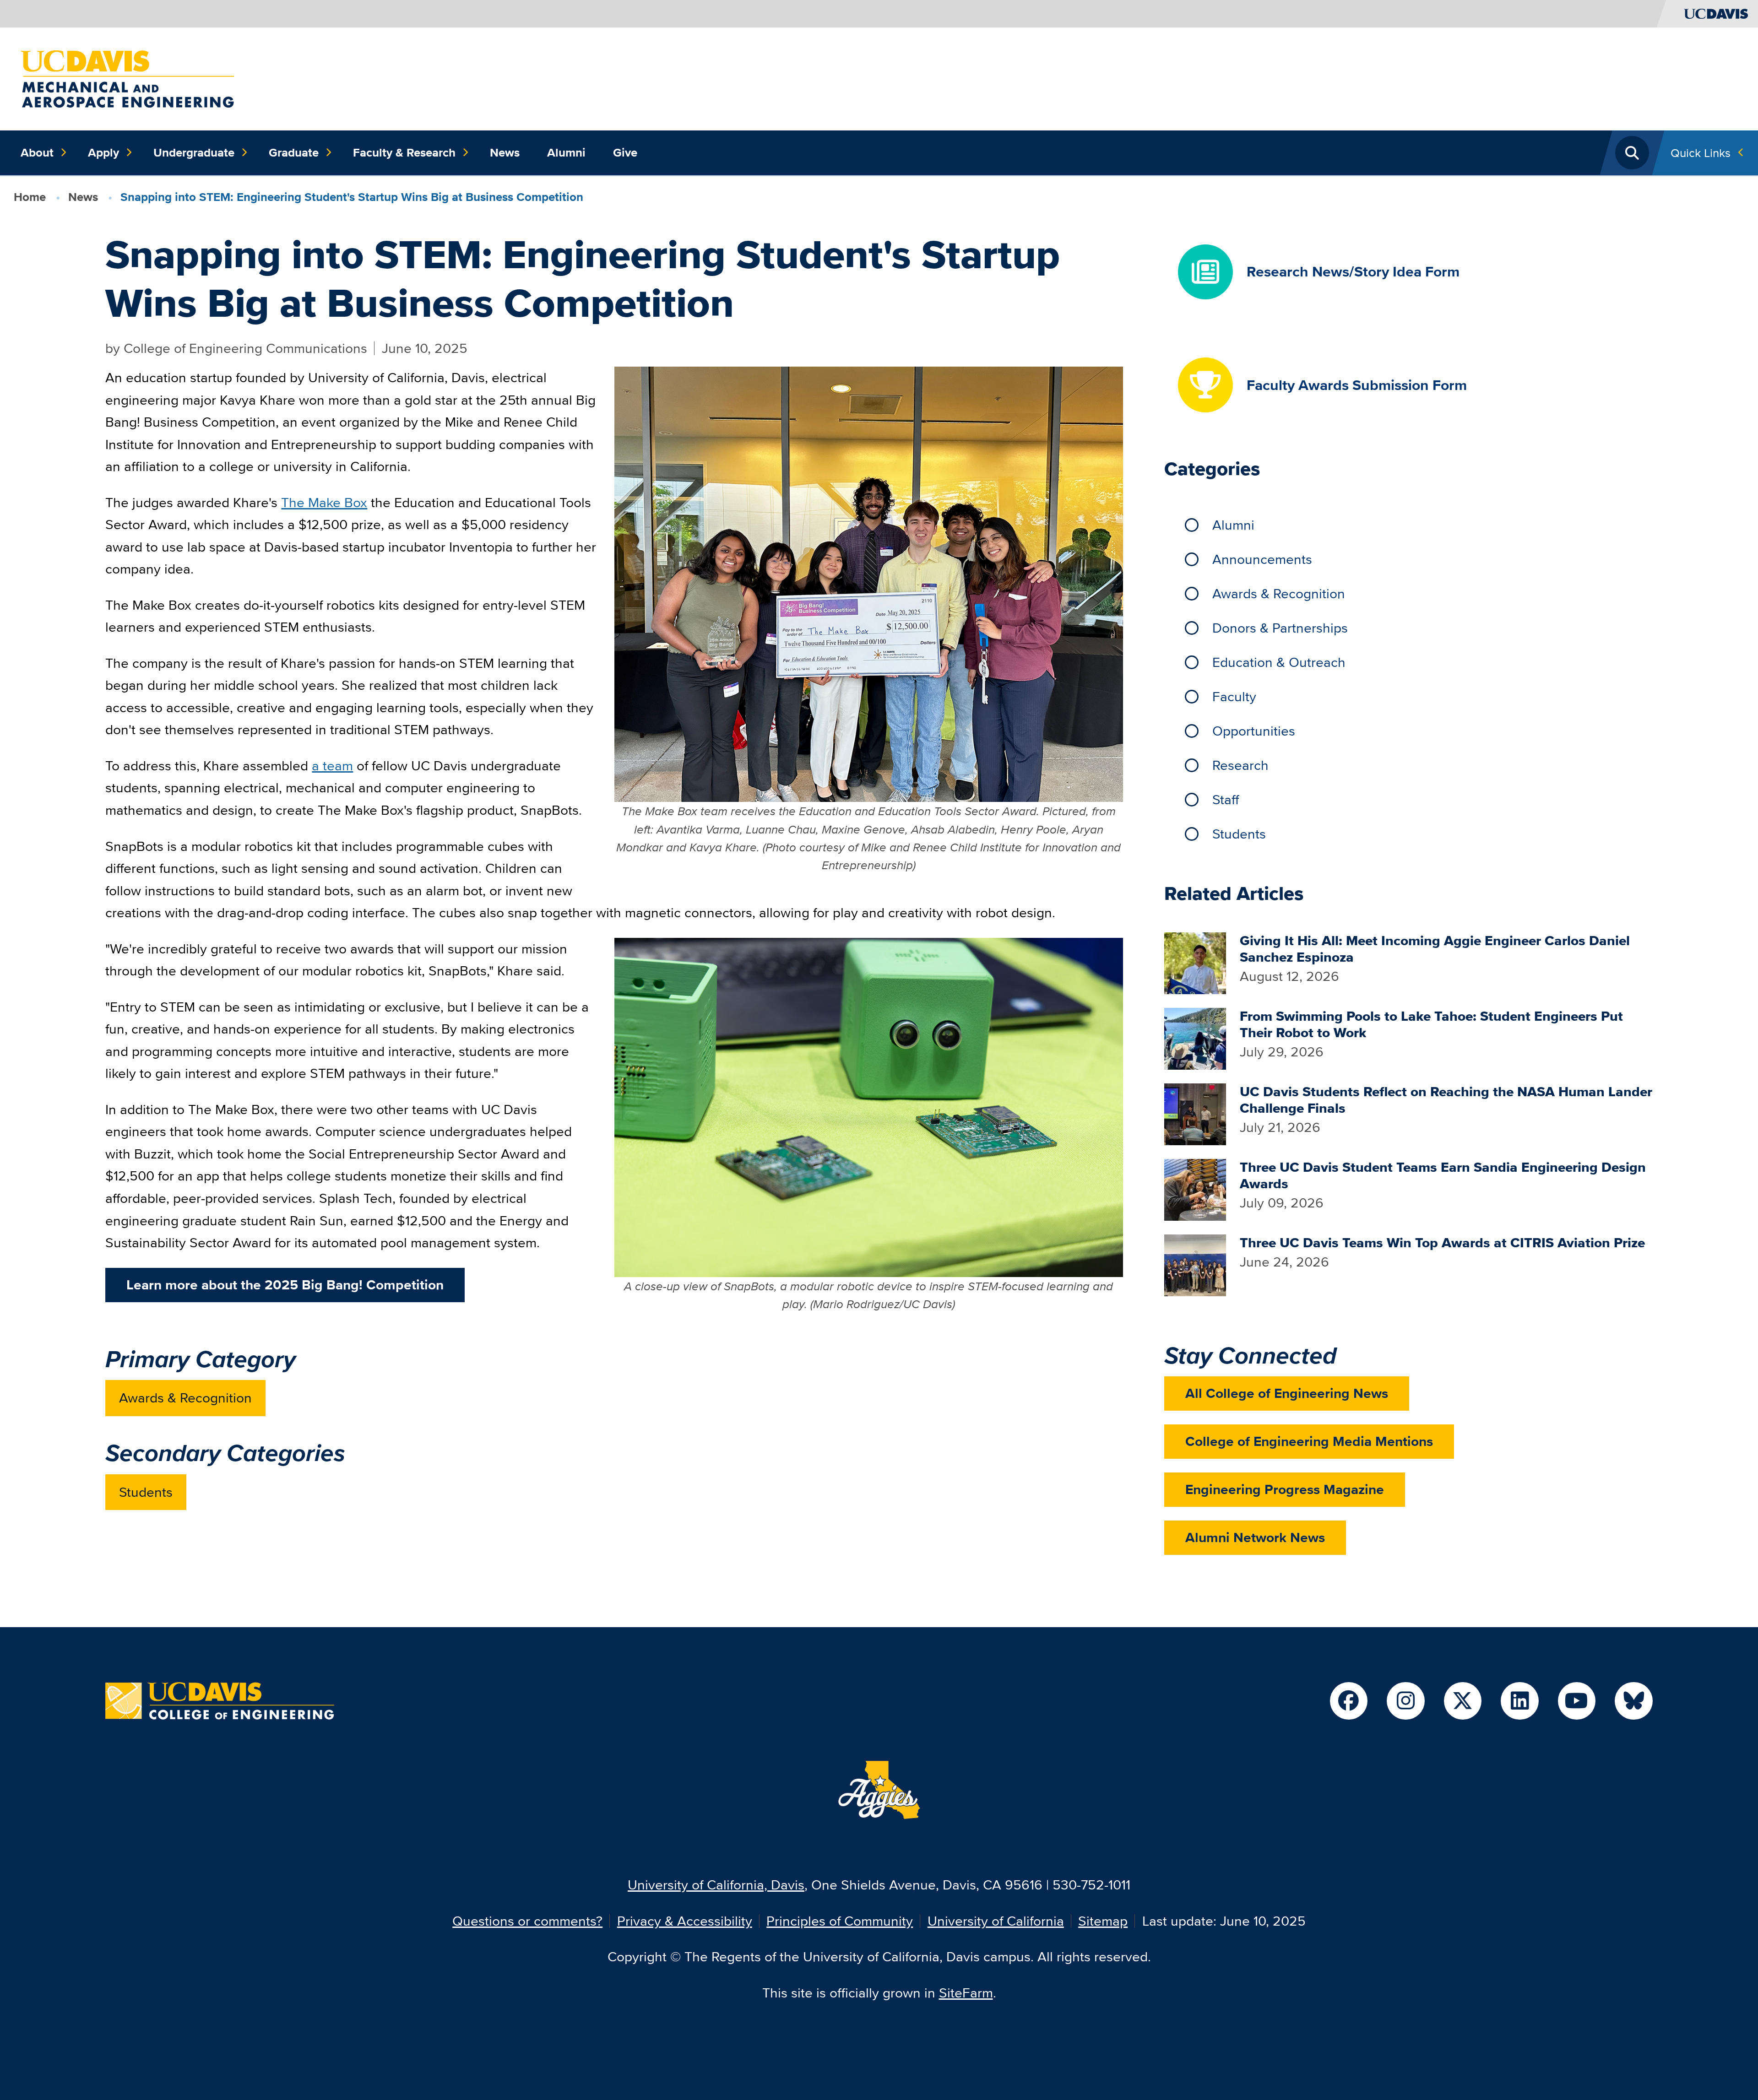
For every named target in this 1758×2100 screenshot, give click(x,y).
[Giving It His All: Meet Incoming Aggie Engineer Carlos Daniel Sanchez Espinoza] (1195, 962)
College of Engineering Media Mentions (1309, 1441)
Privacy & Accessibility (685, 1921)
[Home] (127, 78)
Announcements (1262, 559)
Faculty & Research (404, 152)
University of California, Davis (716, 1885)
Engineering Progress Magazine (1285, 1489)
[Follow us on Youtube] (1577, 1701)
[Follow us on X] (1463, 1701)
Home (30, 197)
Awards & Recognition (185, 1398)
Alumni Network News (1255, 1537)
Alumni (566, 152)
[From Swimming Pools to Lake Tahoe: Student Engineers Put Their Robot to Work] (1195, 1037)
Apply (103, 152)
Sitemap (1103, 1921)
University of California (996, 1921)
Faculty (1234, 696)
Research (1240, 765)
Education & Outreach (1279, 662)
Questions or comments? (527, 1921)
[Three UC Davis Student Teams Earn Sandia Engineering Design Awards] (1195, 1188)
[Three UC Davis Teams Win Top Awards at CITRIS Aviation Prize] (1195, 1264)
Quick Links (1701, 153)
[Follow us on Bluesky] (1634, 1701)
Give (625, 152)
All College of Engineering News (1287, 1393)
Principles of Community (840, 1921)
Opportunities (1254, 731)
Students (146, 1492)
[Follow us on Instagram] (1406, 1701)
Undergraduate (194, 152)
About (37, 152)
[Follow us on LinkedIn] (1520, 1701)
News (505, 152)
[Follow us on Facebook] (1349, 1701)
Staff (1226, 799)
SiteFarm (966, 1993)
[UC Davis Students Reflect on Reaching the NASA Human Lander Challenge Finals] (1195, 1113)
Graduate (294, 152)
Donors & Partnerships (1280, 628)
